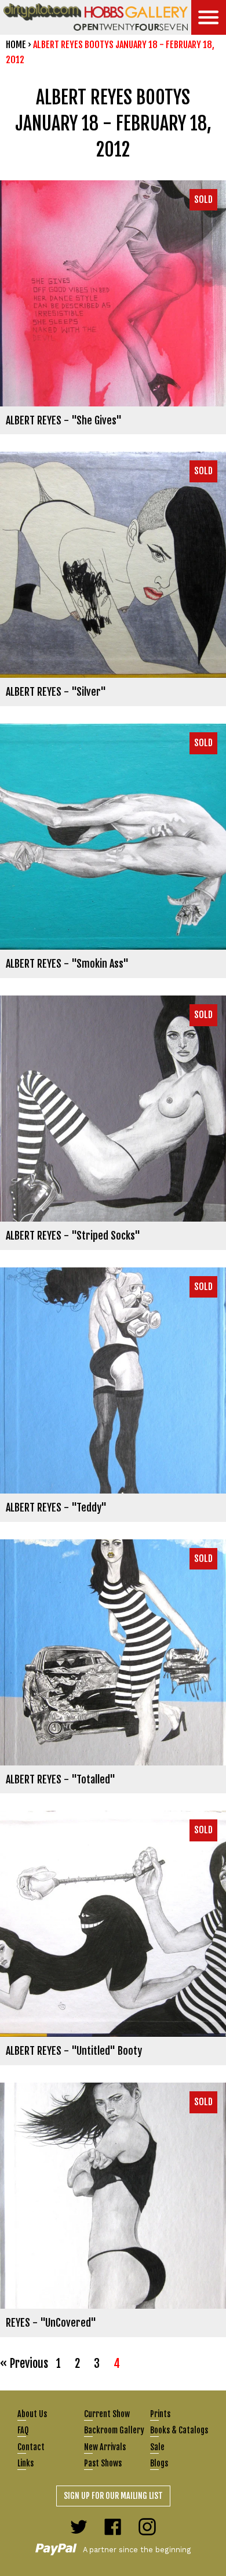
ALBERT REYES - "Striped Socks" (73, 1236)
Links (25, 2463)
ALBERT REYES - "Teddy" (56, 1507)
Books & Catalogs (179, 2430)
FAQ (23, 2430)
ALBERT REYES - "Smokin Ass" (67, 964)
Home (16, 45)
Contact (31, 2447)
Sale (157, 2447)
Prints (160, 2414)
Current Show (107, 2414)
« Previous (24, 2364)
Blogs (159, 2463)
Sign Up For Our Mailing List (113, 2496)
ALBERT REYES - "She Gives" (64, 420)
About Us (32, 2414)
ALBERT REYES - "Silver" (56, 692)
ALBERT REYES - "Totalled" (61, 1779)
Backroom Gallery (114, 2430)
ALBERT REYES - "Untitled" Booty (74, 2051)
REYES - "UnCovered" (51, 2323)
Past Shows (103, 2463)
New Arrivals (105, 2447)
